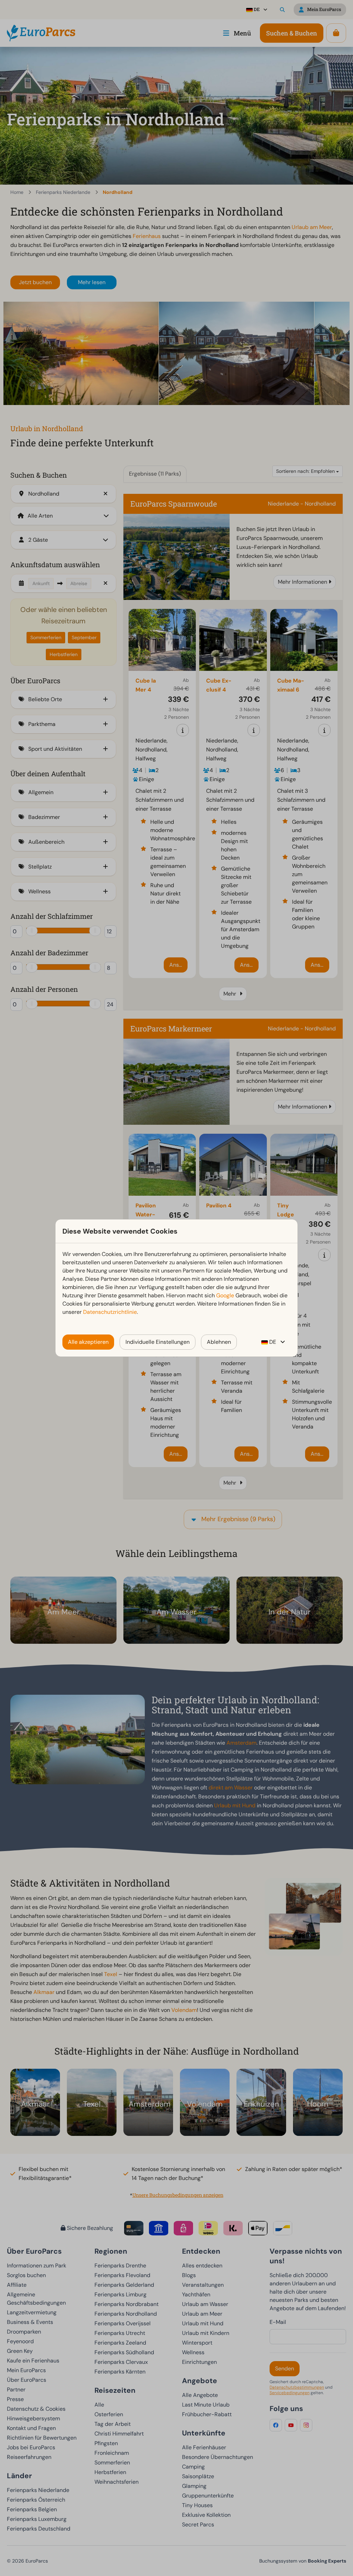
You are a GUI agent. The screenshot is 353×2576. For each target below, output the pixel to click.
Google (225, 1295)
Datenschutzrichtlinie (110, 1312)
